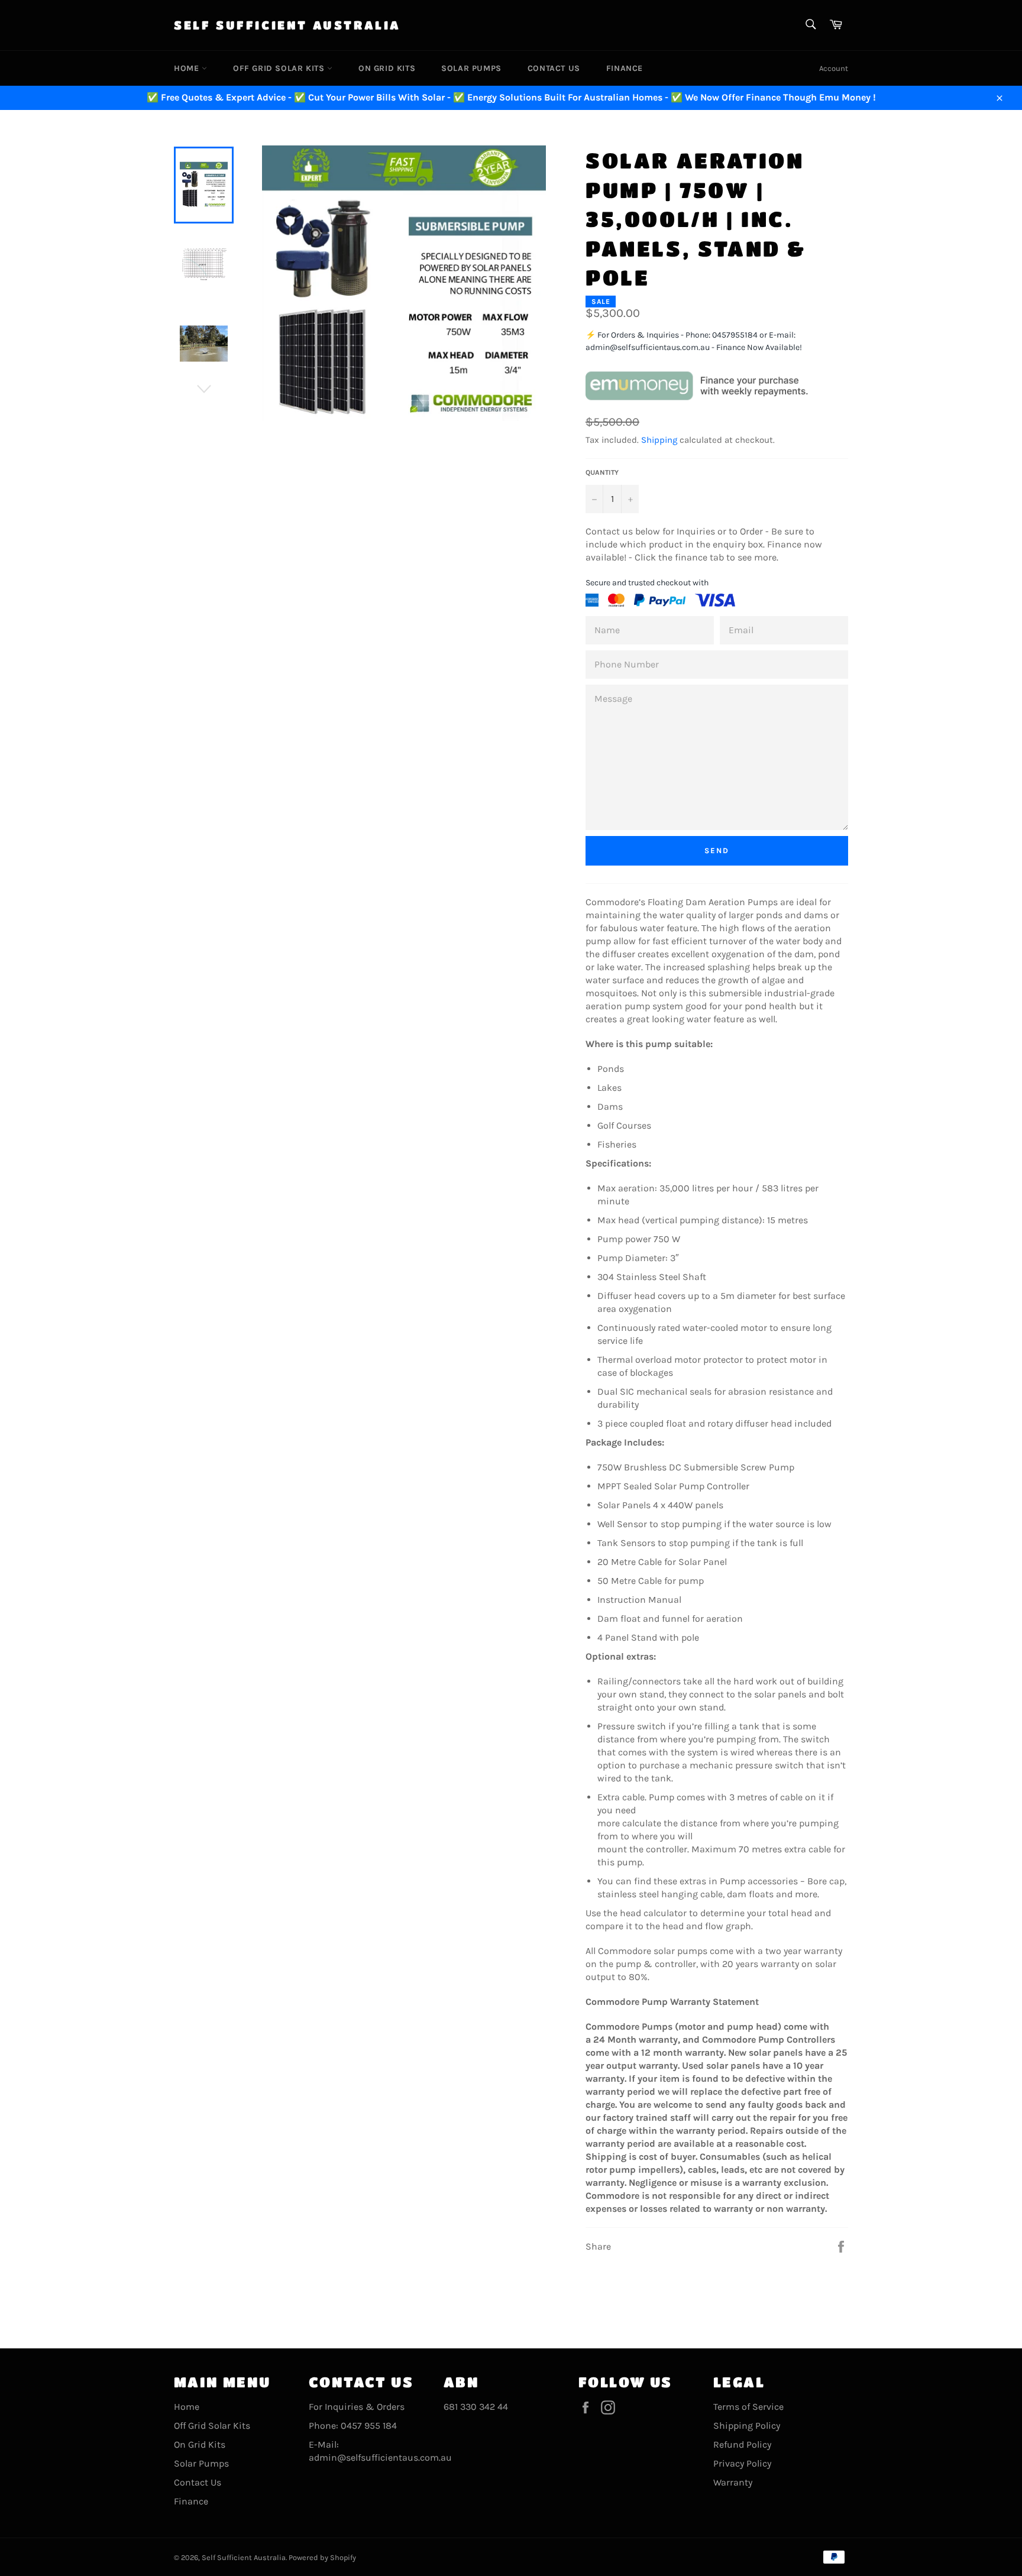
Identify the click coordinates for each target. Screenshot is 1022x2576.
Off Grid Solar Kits (280, 68)
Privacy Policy (742, 2463)
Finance (625, 68)
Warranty (733, 2482)
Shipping (659, 440)
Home (188, 68)
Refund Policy (742, 2444)
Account (834, 68)
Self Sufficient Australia (287, 25)
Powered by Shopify (322, 2557)
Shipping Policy (747, 2426)
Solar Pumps (471, 68)
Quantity (602, 472)
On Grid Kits (387, 68)
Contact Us (554, 68)
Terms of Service (748, 2407)
